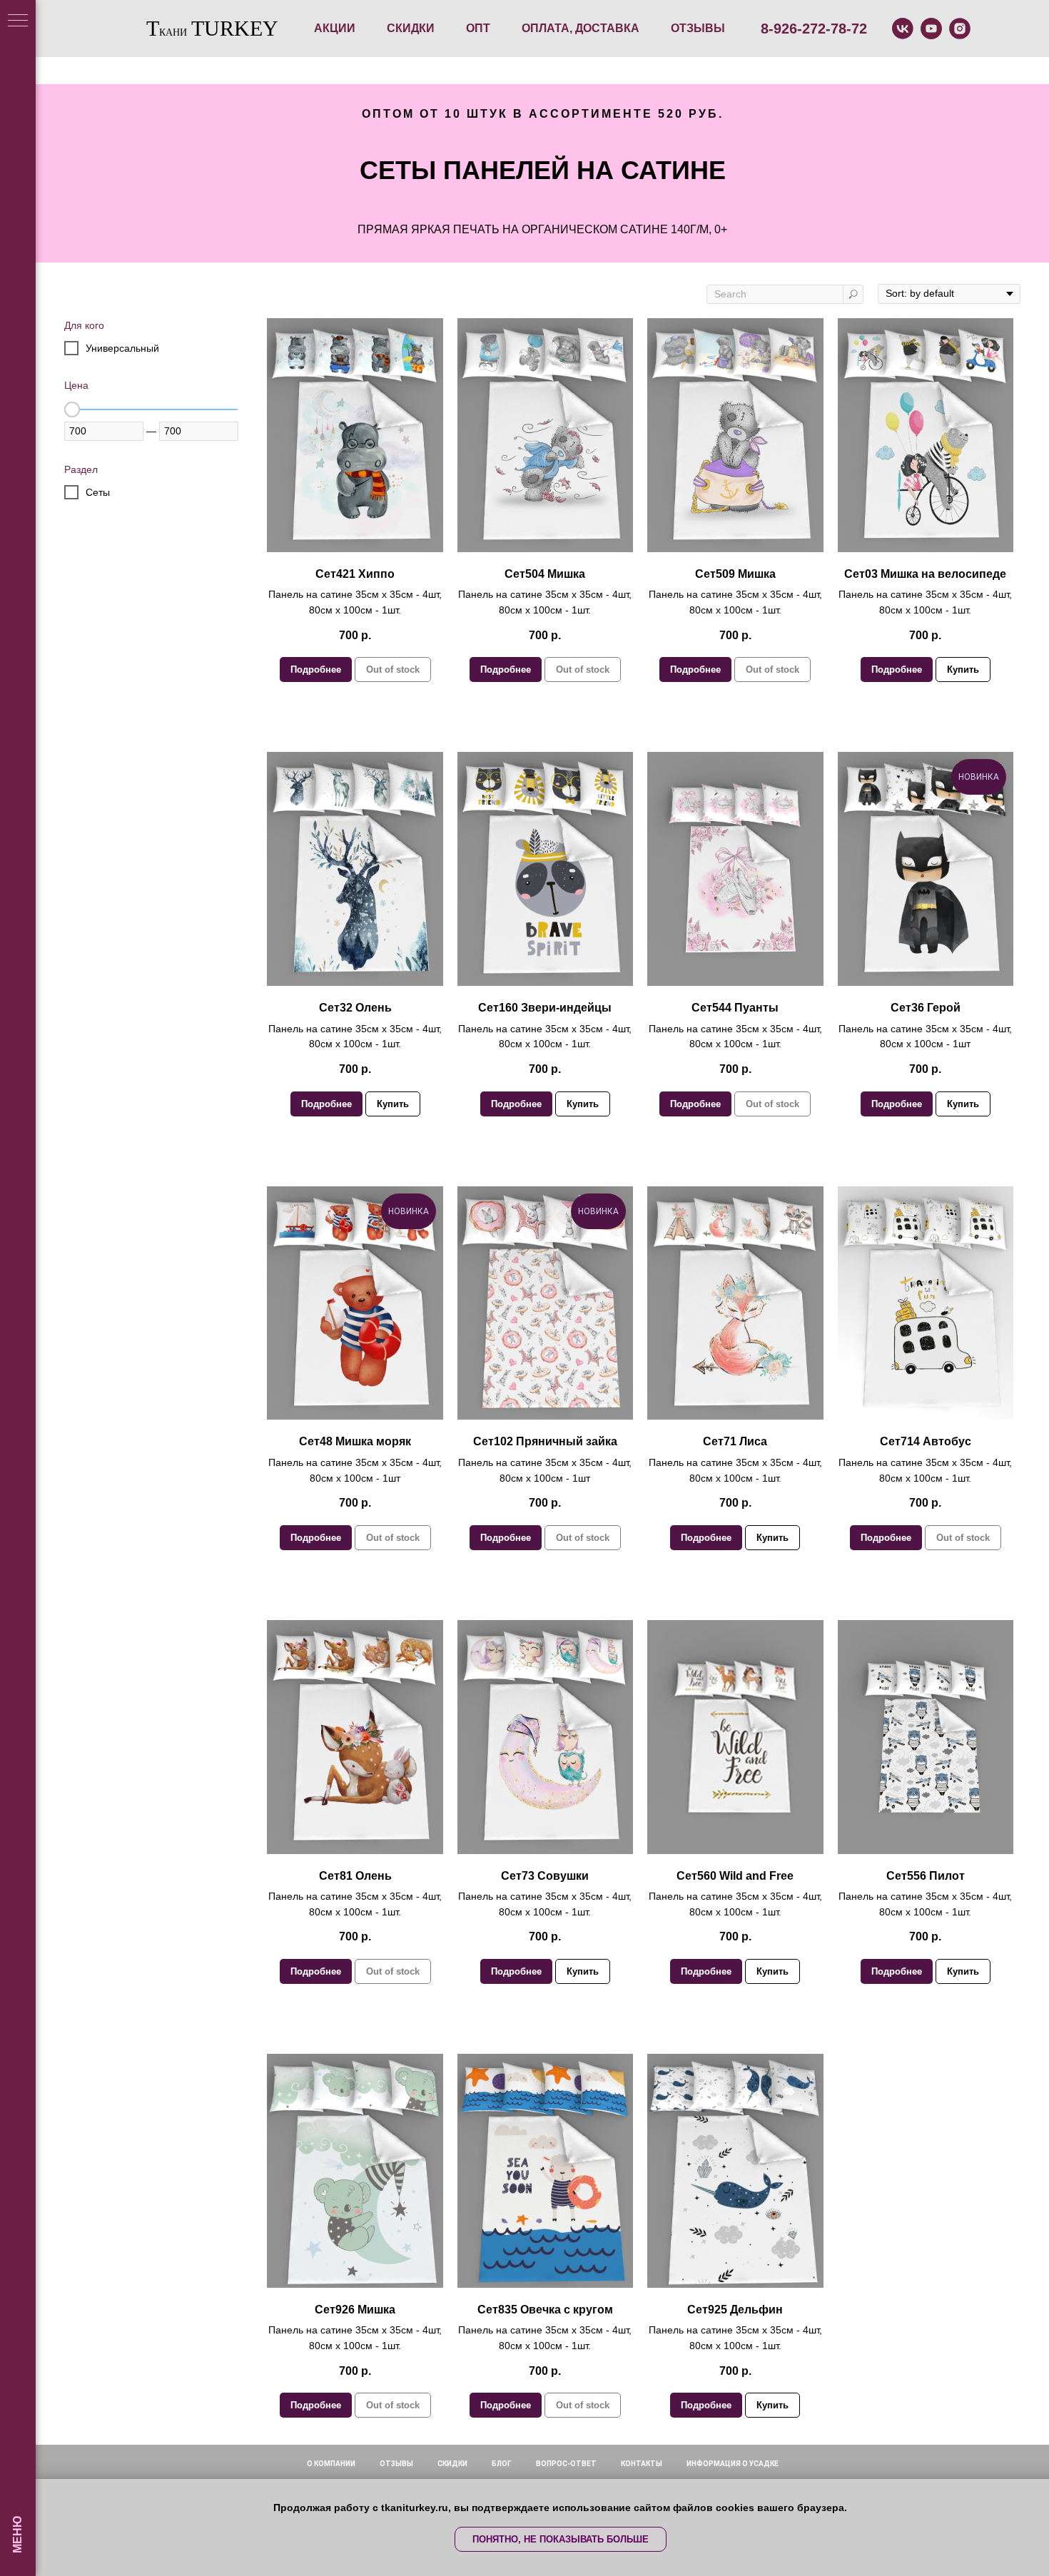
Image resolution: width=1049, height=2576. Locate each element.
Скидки (452, 2464)
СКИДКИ (411, 28)
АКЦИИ (335, 28)
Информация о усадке (733, 2464)
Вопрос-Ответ (566, 2464)
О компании (331, 2464)
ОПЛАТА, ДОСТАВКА (581, 28)
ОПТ (478, 28)
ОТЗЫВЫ (698, 28)
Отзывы (396, 2464)
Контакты (642, 2464)
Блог (502, 2464)
